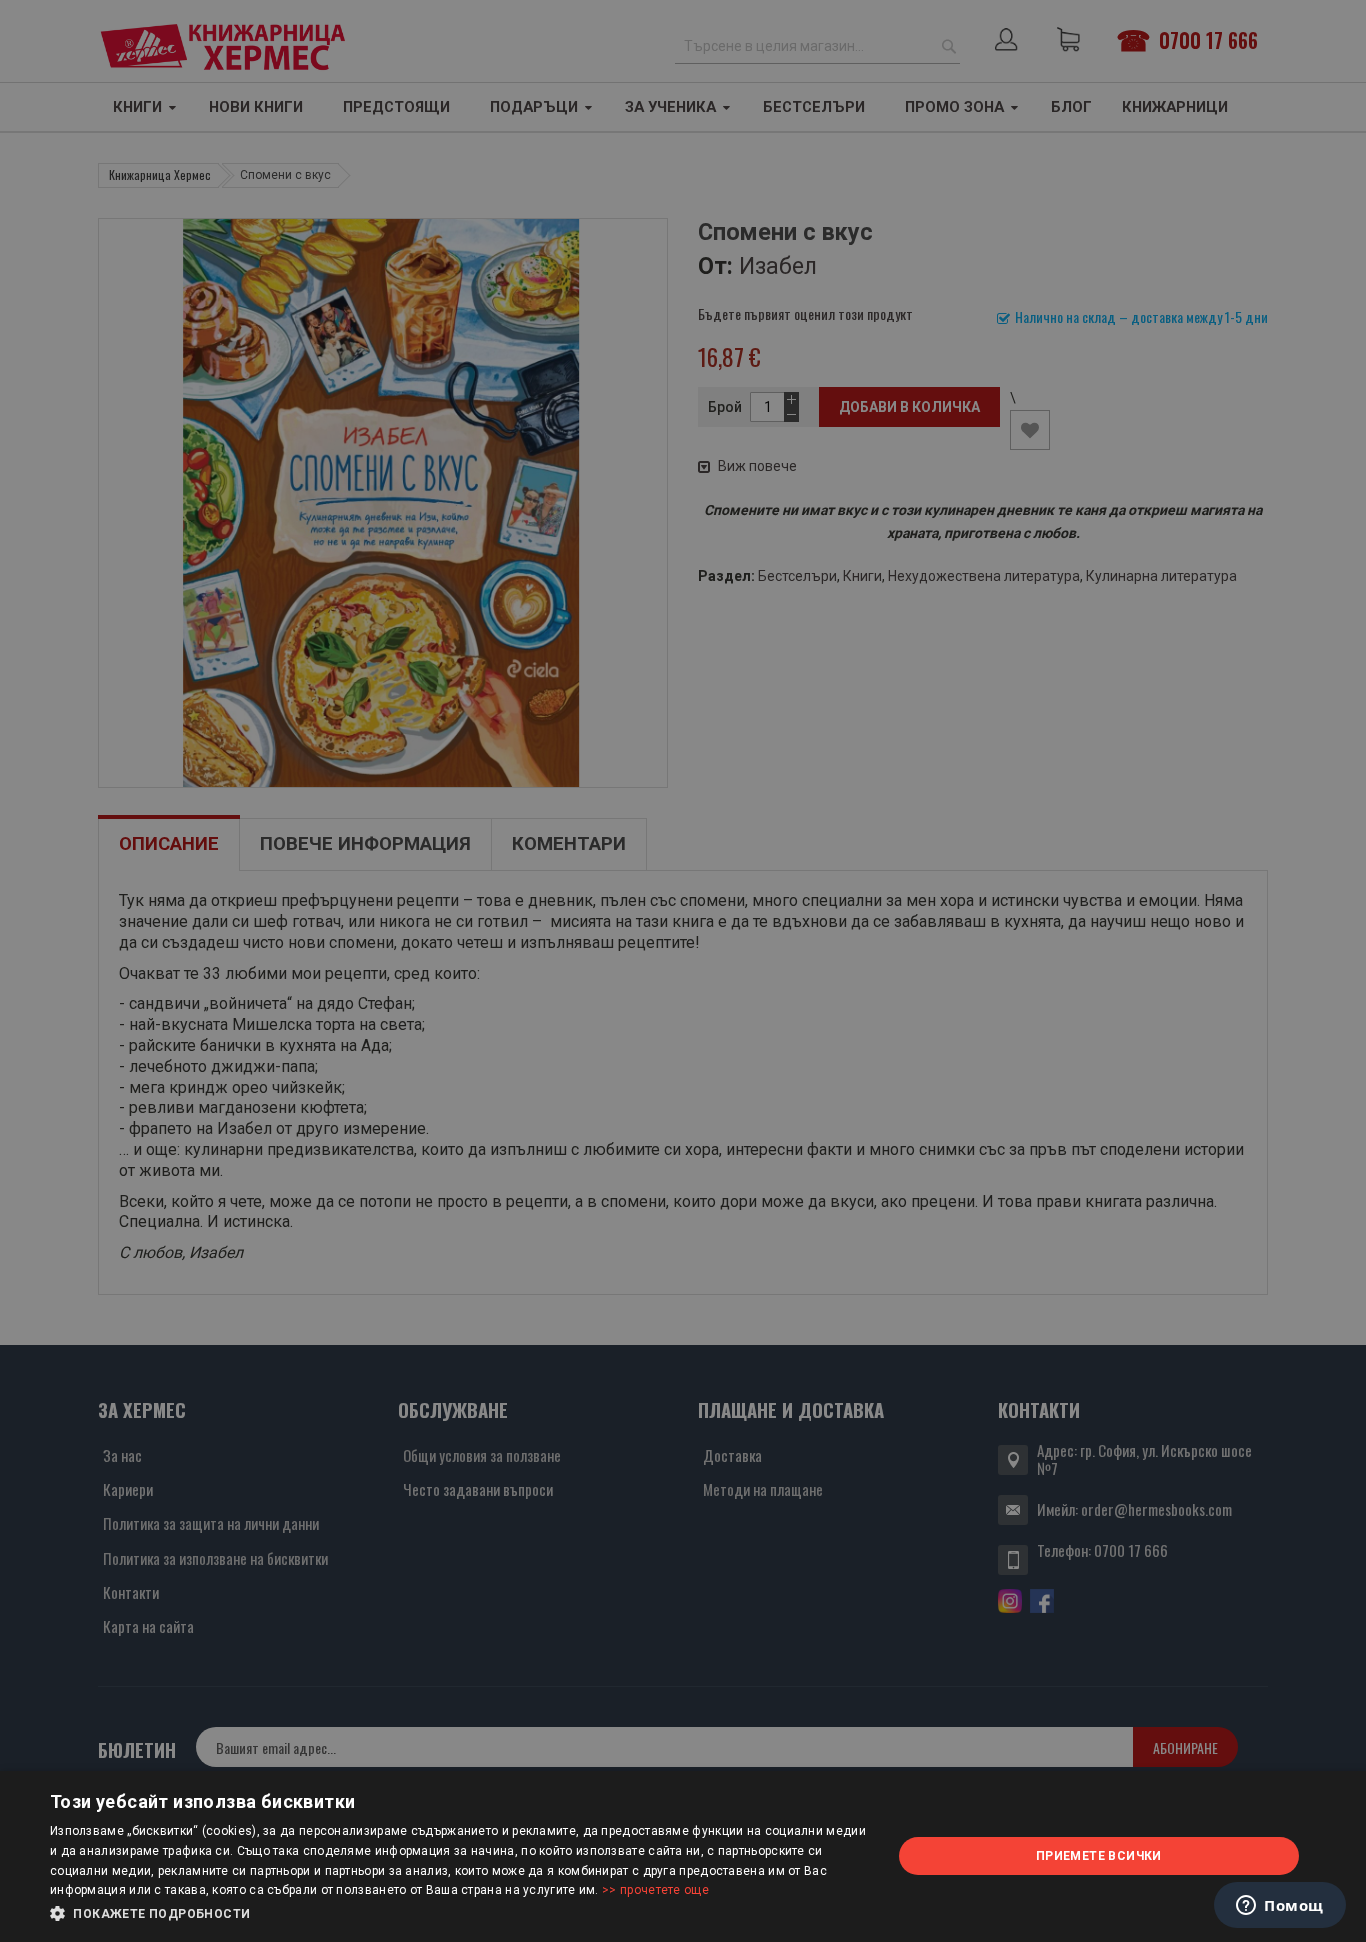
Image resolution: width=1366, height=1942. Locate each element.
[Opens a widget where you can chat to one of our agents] (1280, 1907)
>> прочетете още (655, 1890)
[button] (458, 1914)
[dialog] (683, 1856)
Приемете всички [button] (1099, 1856)
